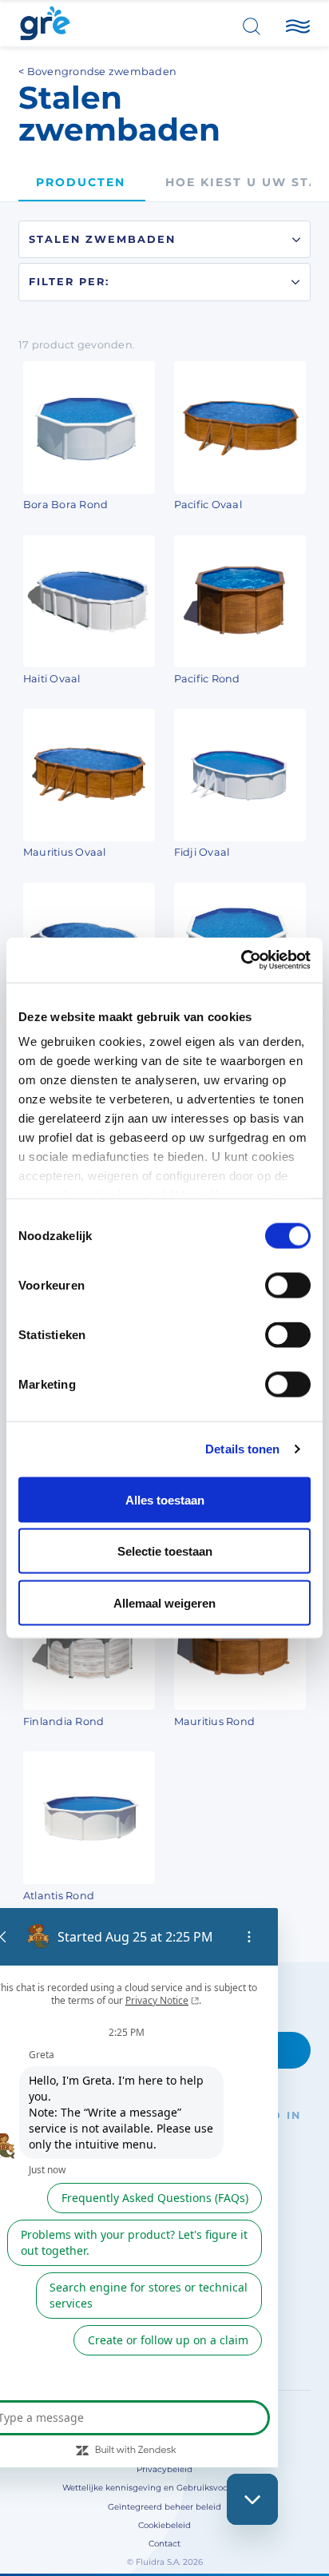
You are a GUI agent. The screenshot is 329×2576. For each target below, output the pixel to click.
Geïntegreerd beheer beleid (164, 2507)
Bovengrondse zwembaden (102, 72)
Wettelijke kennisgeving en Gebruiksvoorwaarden (164, 2488)
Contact (164, 2544)
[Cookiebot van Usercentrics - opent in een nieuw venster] (241, 960)
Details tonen (242, 1449)
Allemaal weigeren (164, 1602)
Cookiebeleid (164, 2525)
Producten (81, 182)
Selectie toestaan (165, 1551)
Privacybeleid (164, 2469)
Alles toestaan (165, 1499)
